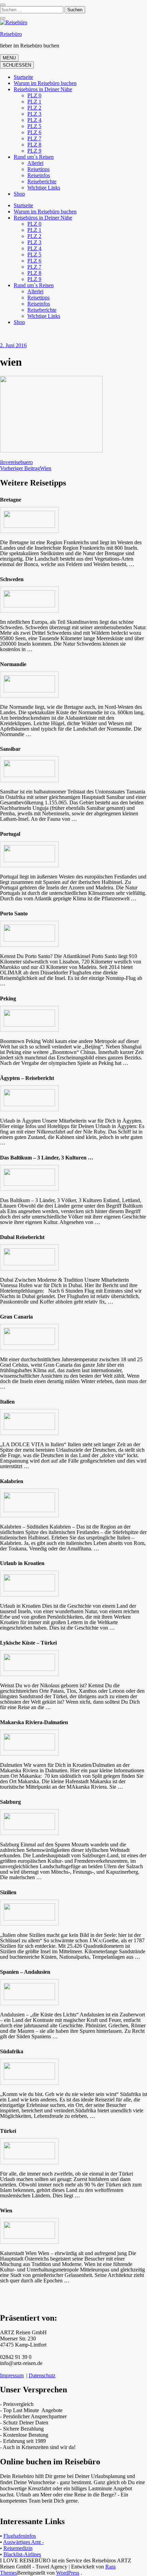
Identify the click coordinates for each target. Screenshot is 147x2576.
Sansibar (10, 749)
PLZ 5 (34, 126)
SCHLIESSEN (17, 65)
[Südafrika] (29, 2078)
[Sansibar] (29, 776)
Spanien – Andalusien (25, 1972)
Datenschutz (42, 2375)
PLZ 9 (34, 151)
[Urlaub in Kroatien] (29, 1590)
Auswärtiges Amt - (23, 2542)
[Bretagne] (29, 526)
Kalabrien (12, 1481)
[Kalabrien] (29, 1511)
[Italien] (29, 1428)
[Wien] (29, 2237)
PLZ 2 (34, 108)
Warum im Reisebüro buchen (45, 83)
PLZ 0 (34, 95)
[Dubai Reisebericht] (29, 1264)
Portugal (10, 834)
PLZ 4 (34, 120)
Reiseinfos (39, 175)
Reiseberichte (42, 181)
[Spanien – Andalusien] (29, 1999)
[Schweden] (29, 606)
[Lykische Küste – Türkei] (29, 1670)
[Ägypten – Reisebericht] (29, 1105)
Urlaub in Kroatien (22, 1563)
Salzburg (10, 1802)
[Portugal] (29, 861)
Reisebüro (11, 34)
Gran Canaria (16, 1317)
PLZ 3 (34, 114)
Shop (19, 194)
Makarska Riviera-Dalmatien (34, 1722)
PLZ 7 (34, 138)
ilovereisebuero (16, 462)
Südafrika (12, 2051)
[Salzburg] (29, 1829)
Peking (8, 998)
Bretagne (11, 500)
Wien (6, 2211)
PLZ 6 (34, 132)
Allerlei (35, 163)
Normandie (13, 664)
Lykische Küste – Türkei (28, 1643)
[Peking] (29, 1025)
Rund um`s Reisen (34, 157)
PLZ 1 (34, 102)
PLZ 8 (34, 145)
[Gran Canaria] (29, 1343)
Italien (7, 1402)
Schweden (12, 579)
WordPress (68, 2573)
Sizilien (8, 1892)
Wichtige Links (44, 188)
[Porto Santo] (29, 940)
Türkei (8, 2131)
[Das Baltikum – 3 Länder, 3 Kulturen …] (29, 1184)
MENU (9, 58)
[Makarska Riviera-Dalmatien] (29, 1749)
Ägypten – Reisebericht (27, 1078)
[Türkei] (29, 2158)
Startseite (23, 77)
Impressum (12, 2375)
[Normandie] (29, 691)
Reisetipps (38, 169)
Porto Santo (14, 913)
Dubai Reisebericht (22, 1237)
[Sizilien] (29, 1919)
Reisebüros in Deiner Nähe (43, 89)
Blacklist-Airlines (22, 2554)
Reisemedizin (18, 2548)
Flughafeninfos (20, 2536)
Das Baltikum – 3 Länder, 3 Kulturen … (47, 1158)
